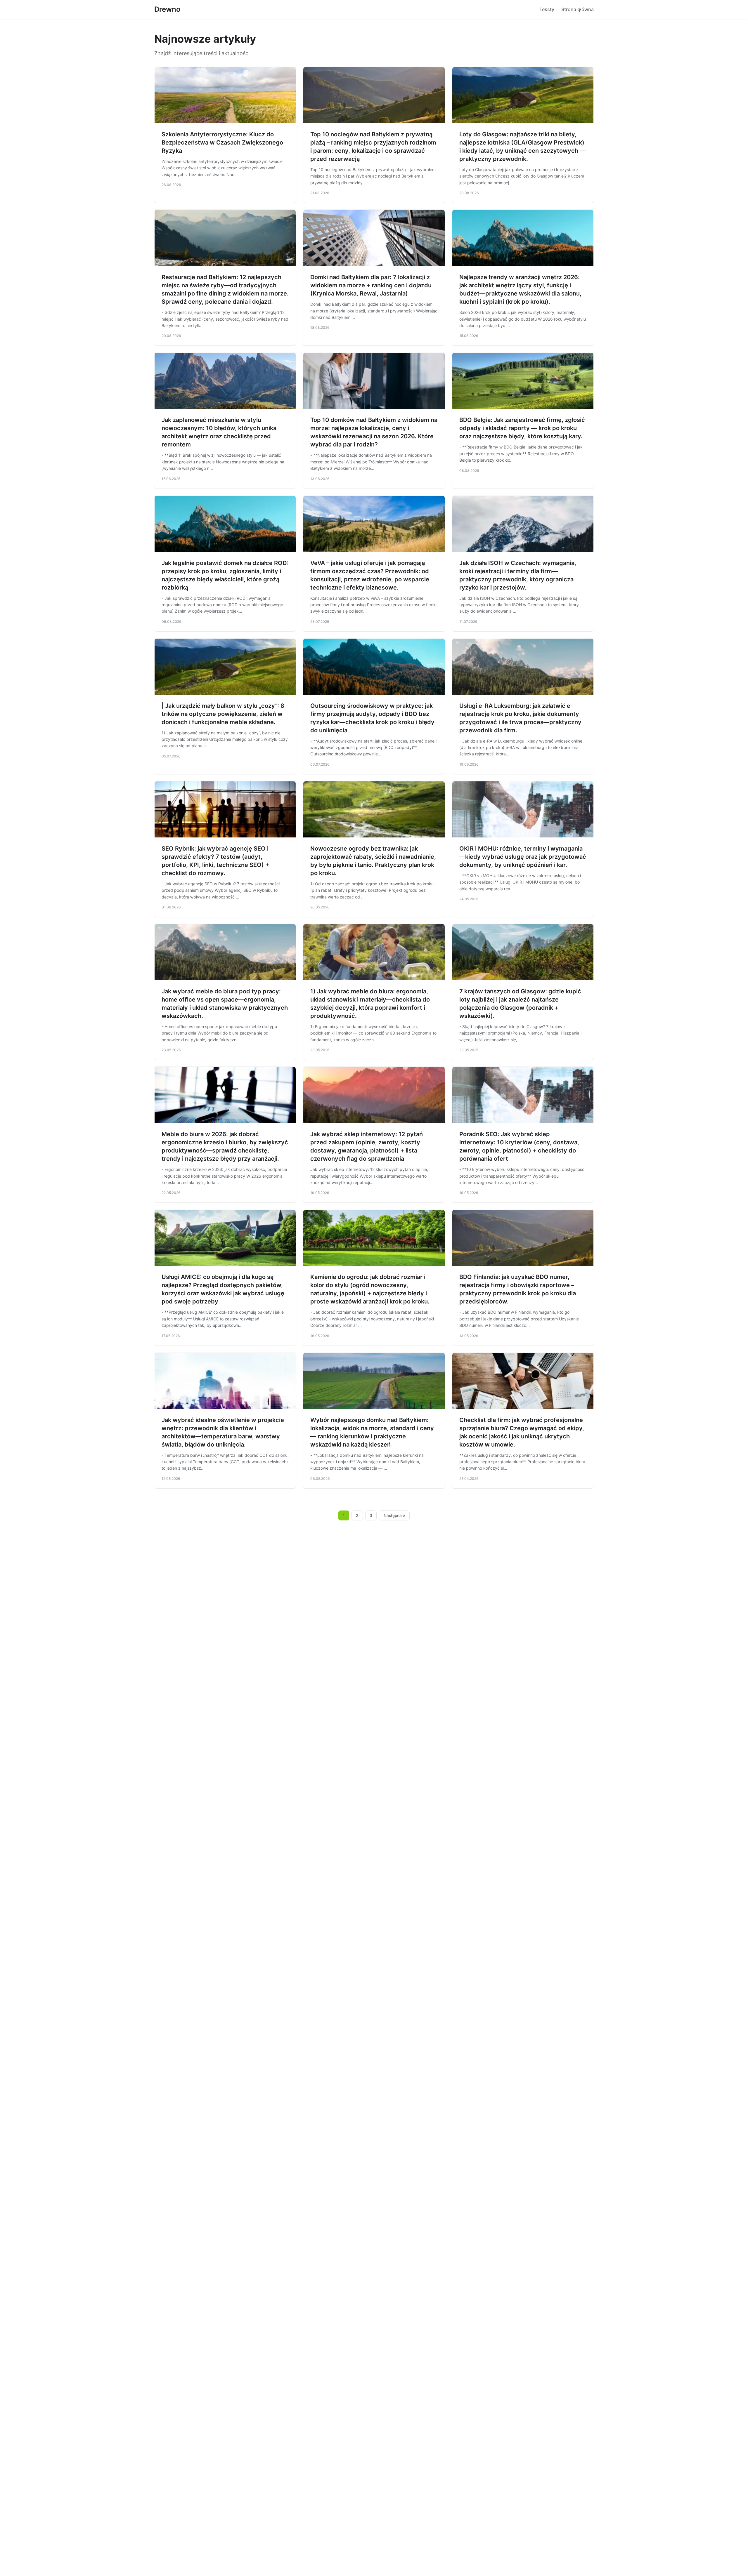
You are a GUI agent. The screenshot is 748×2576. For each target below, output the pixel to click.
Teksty (547, 9)
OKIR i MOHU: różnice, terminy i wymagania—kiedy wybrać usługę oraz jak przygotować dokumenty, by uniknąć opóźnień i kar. (523, 857)
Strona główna (578, 9)
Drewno (167, 9)
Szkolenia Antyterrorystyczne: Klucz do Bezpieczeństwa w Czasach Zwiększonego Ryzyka (222, 142)
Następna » (394, 1515)
